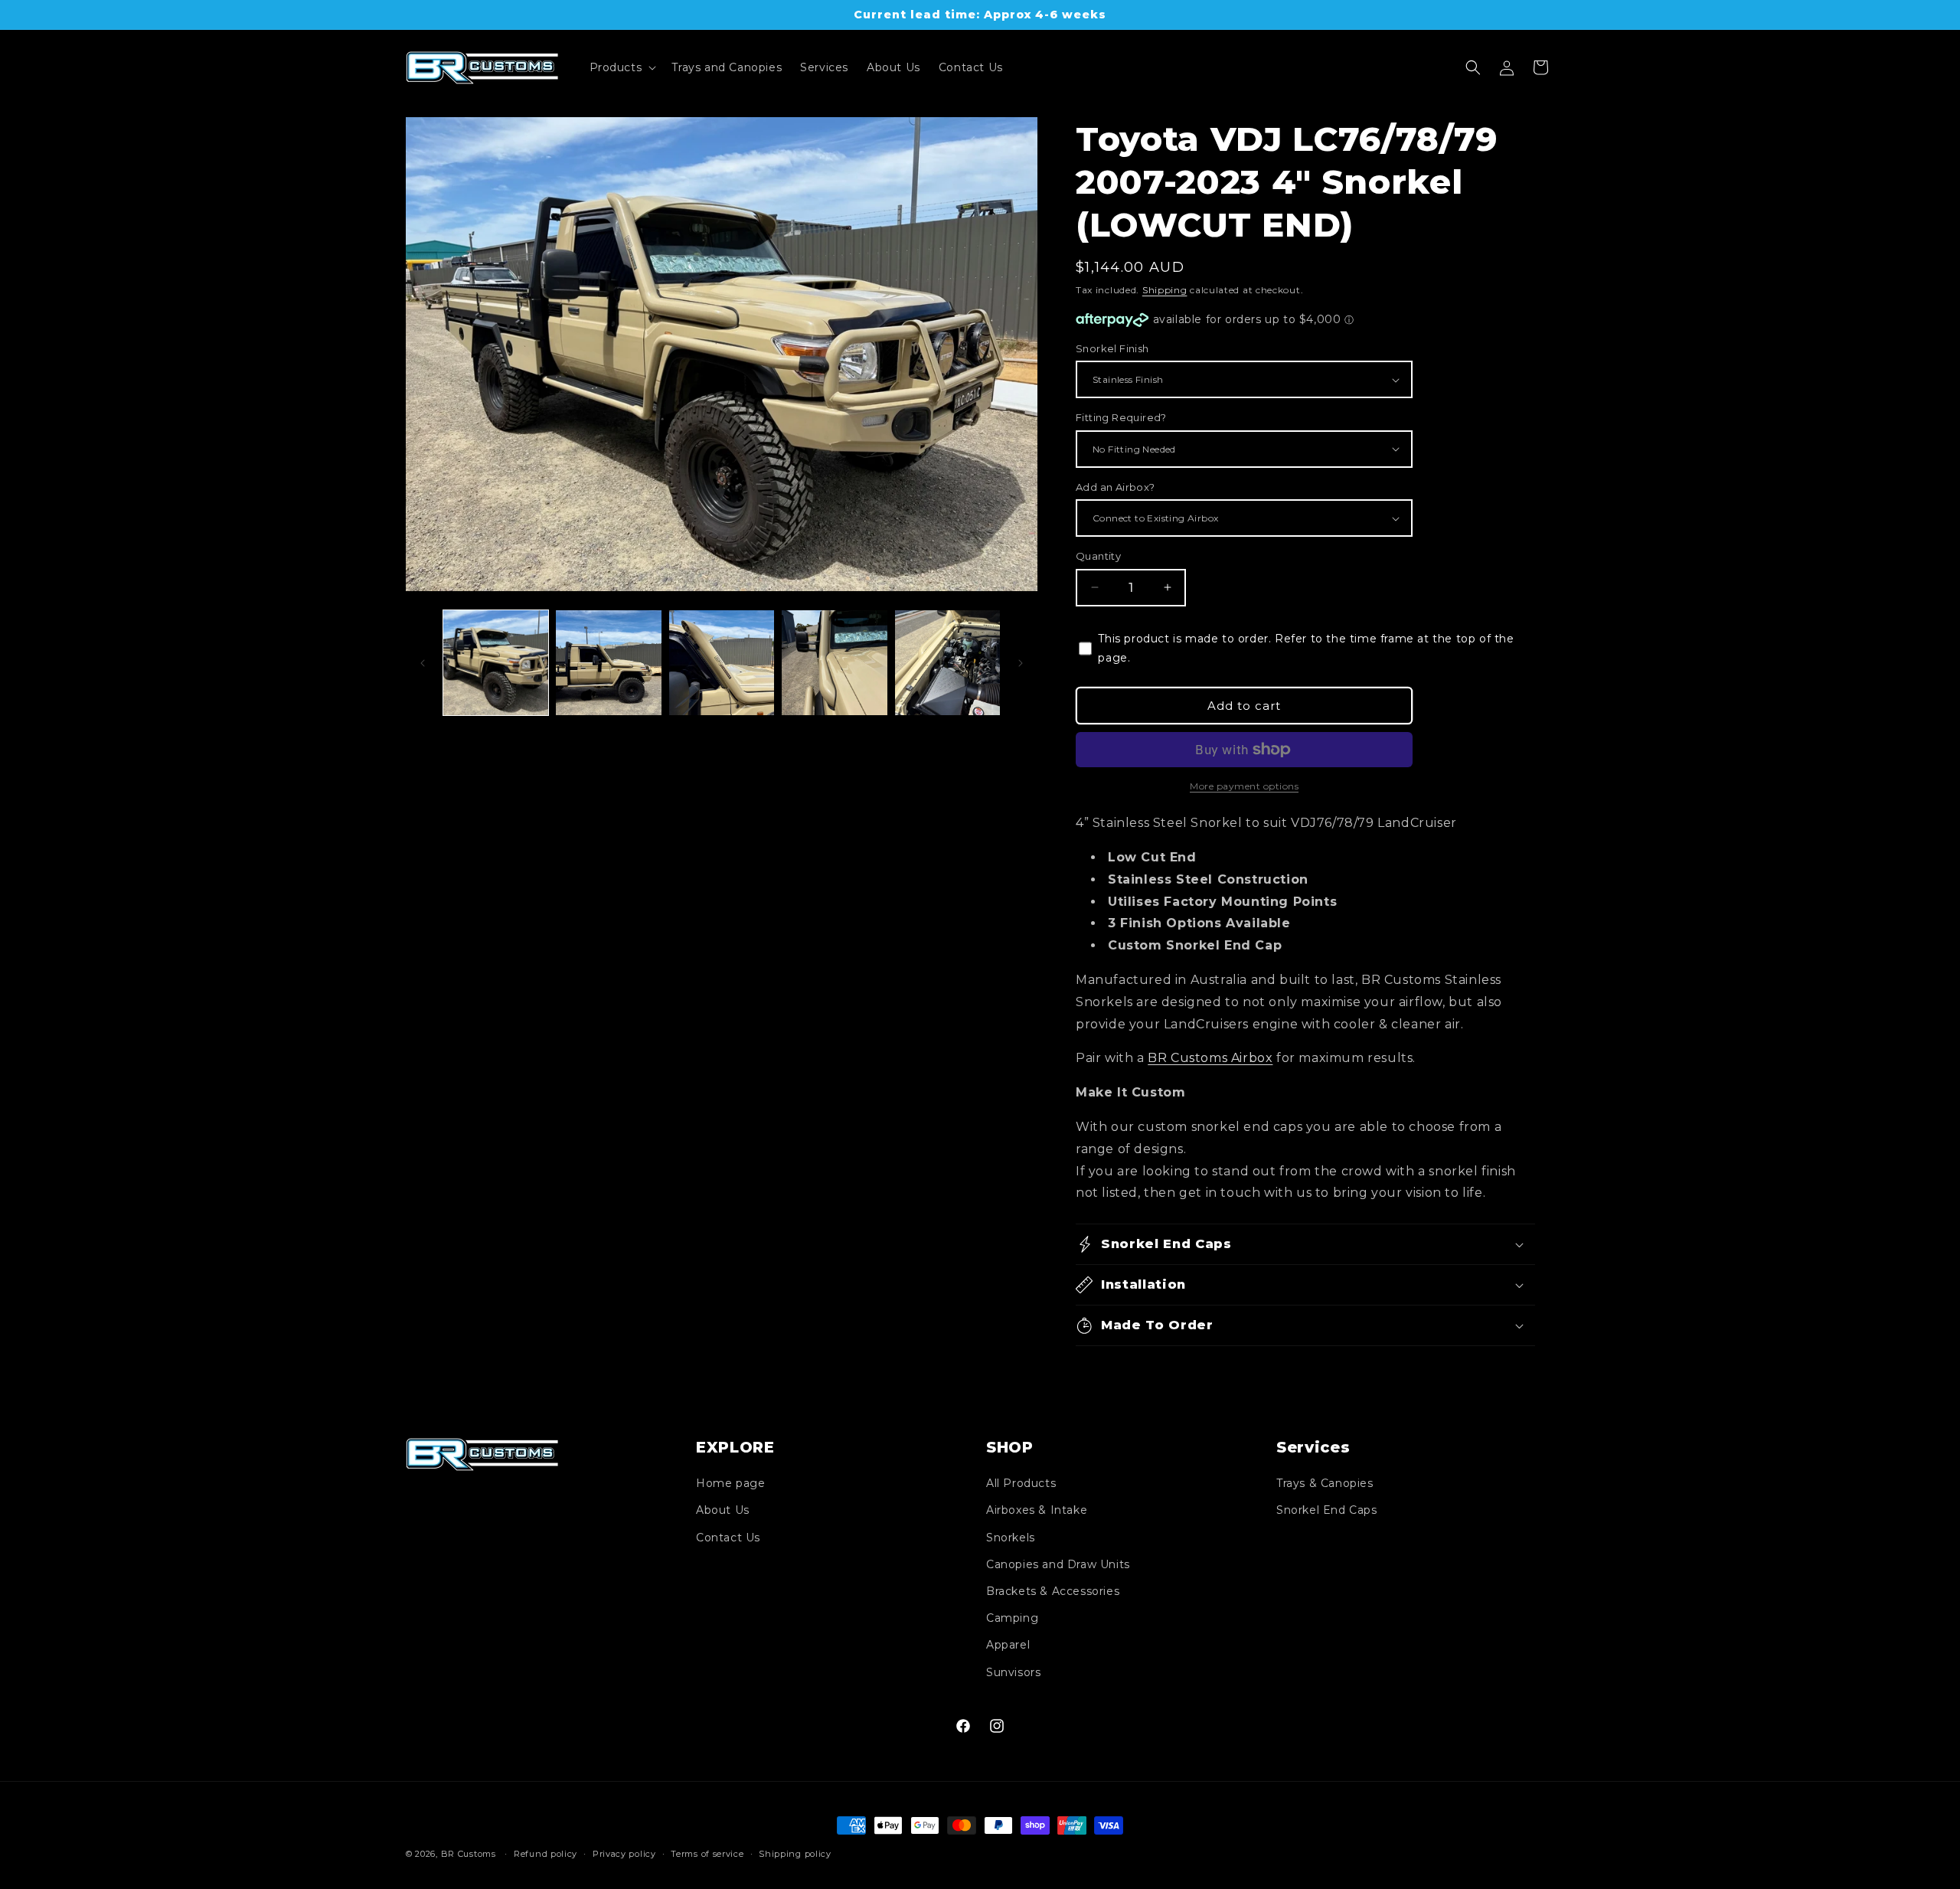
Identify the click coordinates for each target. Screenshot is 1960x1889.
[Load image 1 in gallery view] (496, 663)
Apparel (1008, 1645)
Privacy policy (624, 1854)
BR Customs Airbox (1210, 1058)
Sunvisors (1013, 1672)
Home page (730, 1483)
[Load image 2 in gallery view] (608, 663)
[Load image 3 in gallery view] (722, 663)
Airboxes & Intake (1037, 1510)
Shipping (1165, 290)
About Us (723, 1510)
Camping (1012, 1618)
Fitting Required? (1121, 417)
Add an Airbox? (1116, 487)
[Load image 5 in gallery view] (947, 663)
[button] (622, 67)
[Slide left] (423, 663)
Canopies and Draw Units (1058, 1564)
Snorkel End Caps (1327, 1510)
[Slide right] (1021, 663)
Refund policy (546, 1854)
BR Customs (469, 1854)
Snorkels (1011, 1538)
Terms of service (707, 1854)
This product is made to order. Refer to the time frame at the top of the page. (1306, 648)
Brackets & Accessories (1053, 1591)
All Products (1021, 1483)
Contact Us (728, 1538)
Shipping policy (795, 1854)
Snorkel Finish (1112, 348)
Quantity (1098, 556)
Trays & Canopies (1325, 1483)
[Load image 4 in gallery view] (834, 663)
